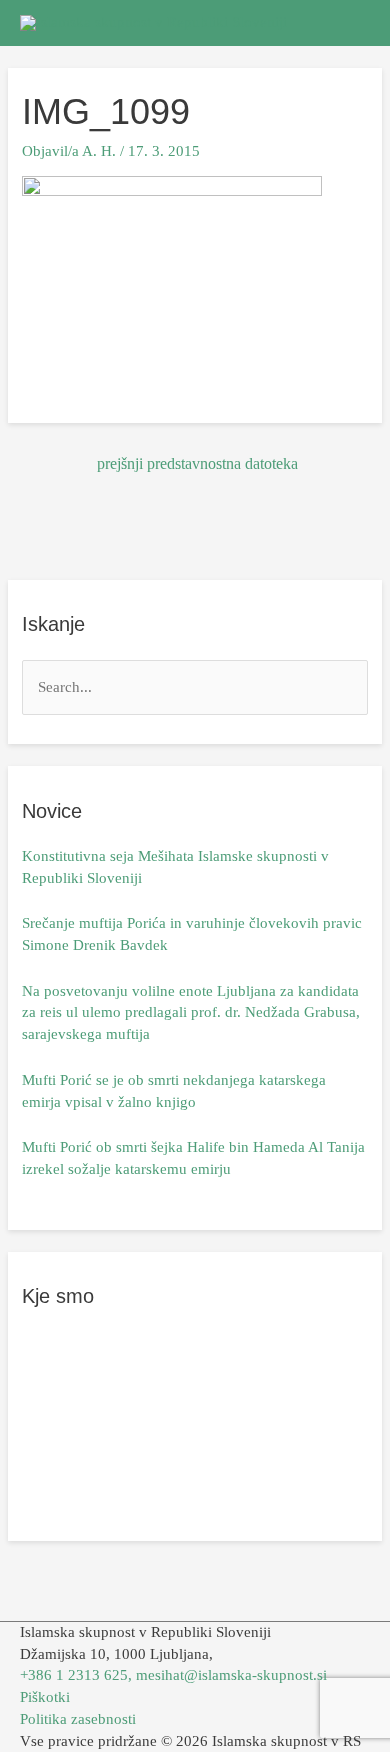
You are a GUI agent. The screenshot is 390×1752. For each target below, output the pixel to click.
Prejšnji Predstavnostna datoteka (197, 463)
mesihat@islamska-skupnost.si (231, 1675)
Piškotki (45, 1697)
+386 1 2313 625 (74, 1675)
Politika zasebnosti (78, 1719)
